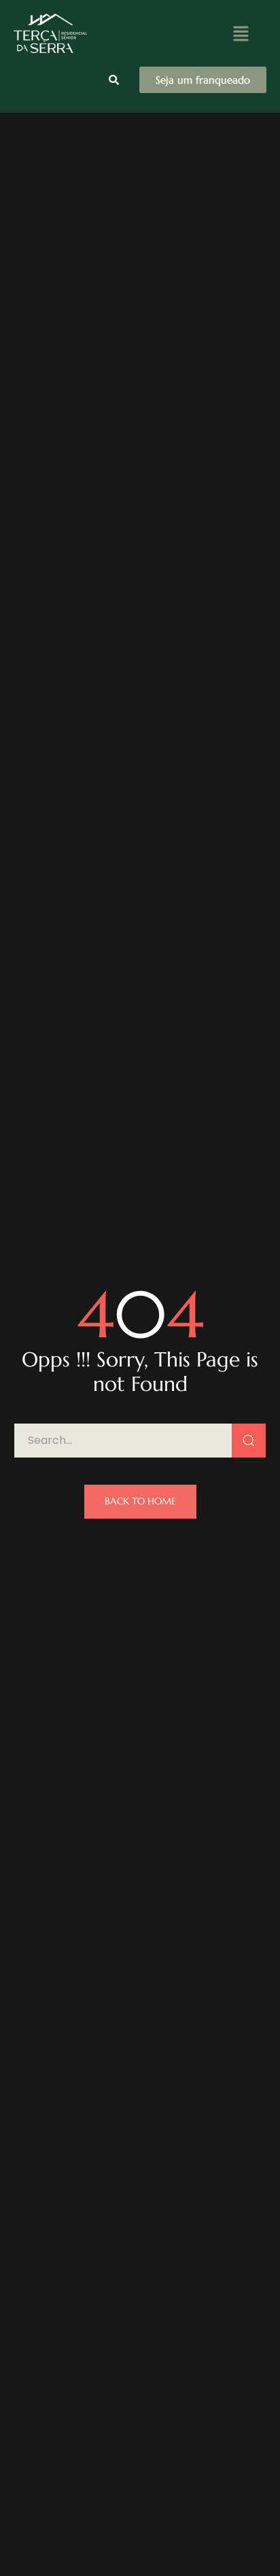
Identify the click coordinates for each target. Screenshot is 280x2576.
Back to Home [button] (140, 1501)
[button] (241, 33)
